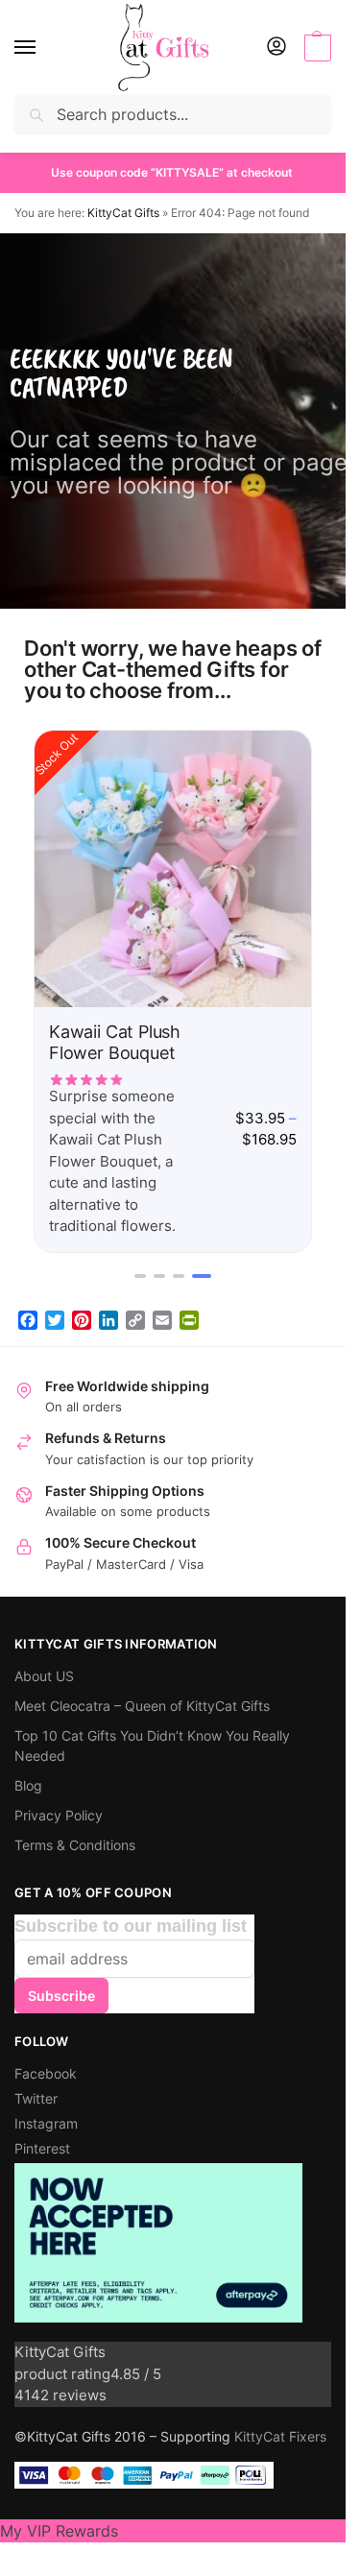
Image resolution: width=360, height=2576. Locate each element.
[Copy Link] (135, 1320)
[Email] (162, 1320)
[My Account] (276, 48)
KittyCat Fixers (280, 2436)
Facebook (46, 2073)
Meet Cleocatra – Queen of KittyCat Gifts (142, 1706)
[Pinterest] (82, 1320)
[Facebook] (28, 1320)
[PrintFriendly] (189, 1320)
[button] (315, 48)
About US (44, 1676)
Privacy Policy (59, 1815)
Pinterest (42, 2148)
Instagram (46, 2123)
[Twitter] (55, 1320)
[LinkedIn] (108, 1320)
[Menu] (43, 48)
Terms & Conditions (75, 1845)
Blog (28, 1785)
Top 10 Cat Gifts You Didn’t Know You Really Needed (152, 1745)
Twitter (36, 2098)
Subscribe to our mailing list (131, 1926)
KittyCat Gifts (123, 213)
